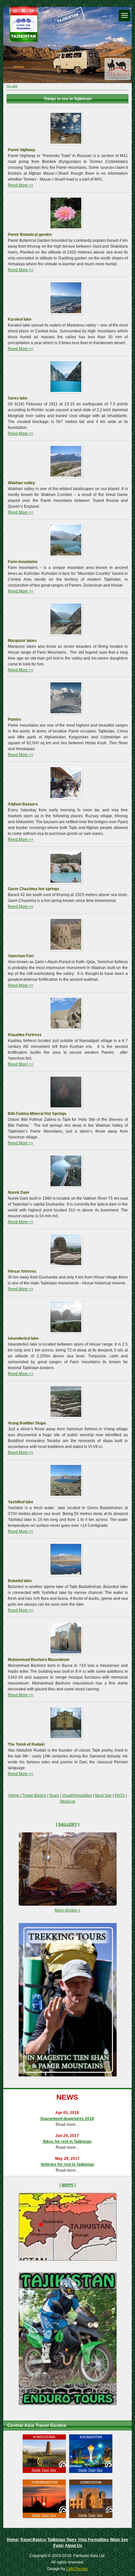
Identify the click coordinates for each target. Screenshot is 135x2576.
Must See (103, 1795)
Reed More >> (21, 185)
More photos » (67, 1910)
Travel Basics (34, 1795)
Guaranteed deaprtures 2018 (67, 2119)
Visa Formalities (94, 2540)
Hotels (36, 2470)
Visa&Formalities (77, 1795)
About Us (74, 2546)
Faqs (58, 2546)
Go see (12, 86)
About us (67, 1801)
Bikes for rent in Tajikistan (67, 2142)
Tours (54, 1795)
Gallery (68, 1825)
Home (14, 1795)
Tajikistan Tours (62, 2540)
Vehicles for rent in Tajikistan (67, 2164)
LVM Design (77, 2569)
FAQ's (120, 1795)
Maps (68, 2185)
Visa (53, 2470)
